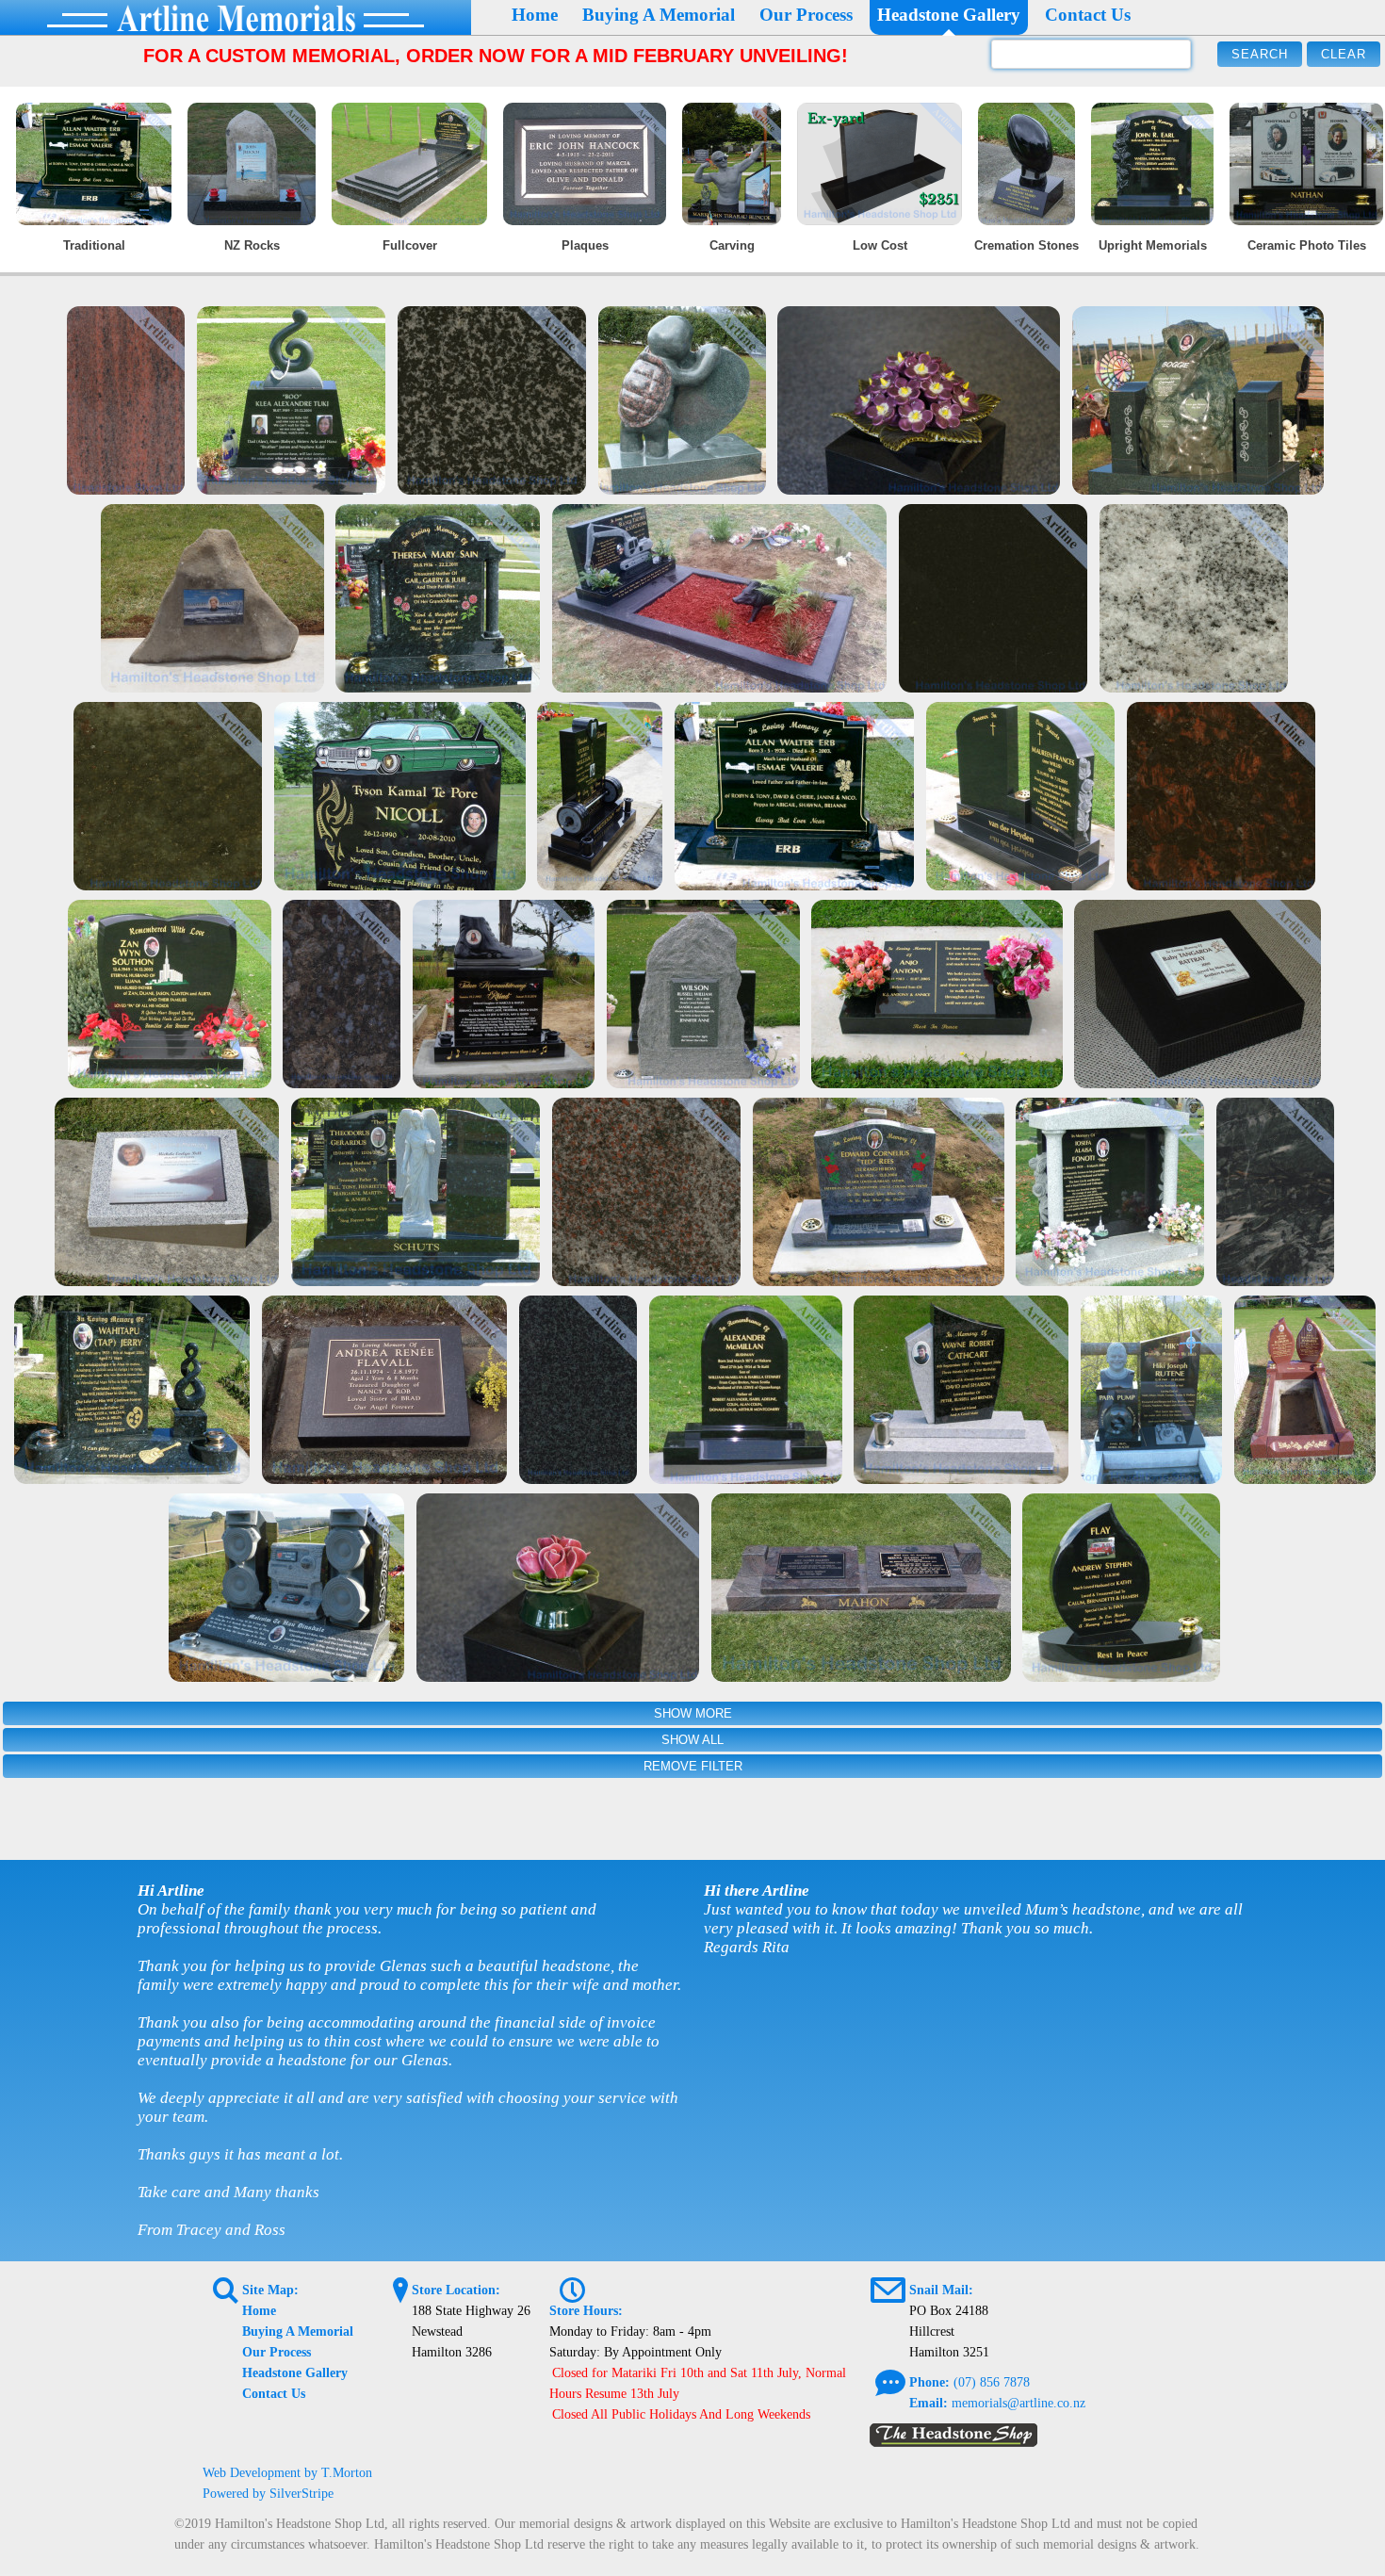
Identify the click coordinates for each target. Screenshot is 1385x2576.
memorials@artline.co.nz (1018, 2403)
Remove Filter (693, 1766)
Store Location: (456, 2290)
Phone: (929, 2382)
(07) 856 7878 (992, 2382)
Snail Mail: (941, 2290)
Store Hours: (586, 2311)
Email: (929, 2403)
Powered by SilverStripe (268, 2494)
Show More (693, 1713)
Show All (692, 1740)
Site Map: (270, 2290)
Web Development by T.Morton (287, 2473)
